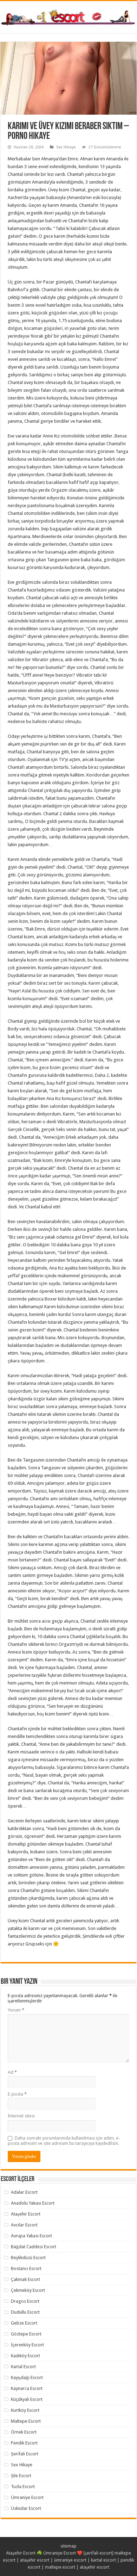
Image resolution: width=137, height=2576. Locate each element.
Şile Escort (21, 2476)
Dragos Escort (25, 2301)
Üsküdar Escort (26, 2508)
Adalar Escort (24, 2192)
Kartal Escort (23, 2367)
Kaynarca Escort (27, 2388)
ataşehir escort (35, 2560)
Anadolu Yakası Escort (33, 2203)
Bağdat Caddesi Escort (34, 2247)
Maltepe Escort (26, 2421)
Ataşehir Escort (26, 2214)
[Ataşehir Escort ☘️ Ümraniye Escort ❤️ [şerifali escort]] (68, 17)
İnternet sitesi (21, 2116)
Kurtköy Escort (25, 2410)
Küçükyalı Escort (27, 2399)
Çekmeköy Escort (28, 2290)
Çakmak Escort (25, 2279)
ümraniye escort (70, 2560)
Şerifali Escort (25, 2454)
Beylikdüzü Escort (28, 2258)
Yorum (16, 2010)
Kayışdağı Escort (27, 2377)
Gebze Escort (24, 2323)
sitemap (68, 2546)
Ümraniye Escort (27, 2497)
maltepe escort (60, 2567)
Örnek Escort (24, 2432)
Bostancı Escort (26, 2268)
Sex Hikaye (66, 147)
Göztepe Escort (26, 2334)
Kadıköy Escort (25, 2356)
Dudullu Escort (25, 2312)
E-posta (17, 2094)
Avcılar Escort (24, 2225)
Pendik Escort (24, 2443)
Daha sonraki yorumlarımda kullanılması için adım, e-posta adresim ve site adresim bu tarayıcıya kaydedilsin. (64, 2141)
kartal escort (103, 2560)
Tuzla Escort (23, 2486)
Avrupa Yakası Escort (31, 2236)
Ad (12, 2072)
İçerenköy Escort (27, 2345)
